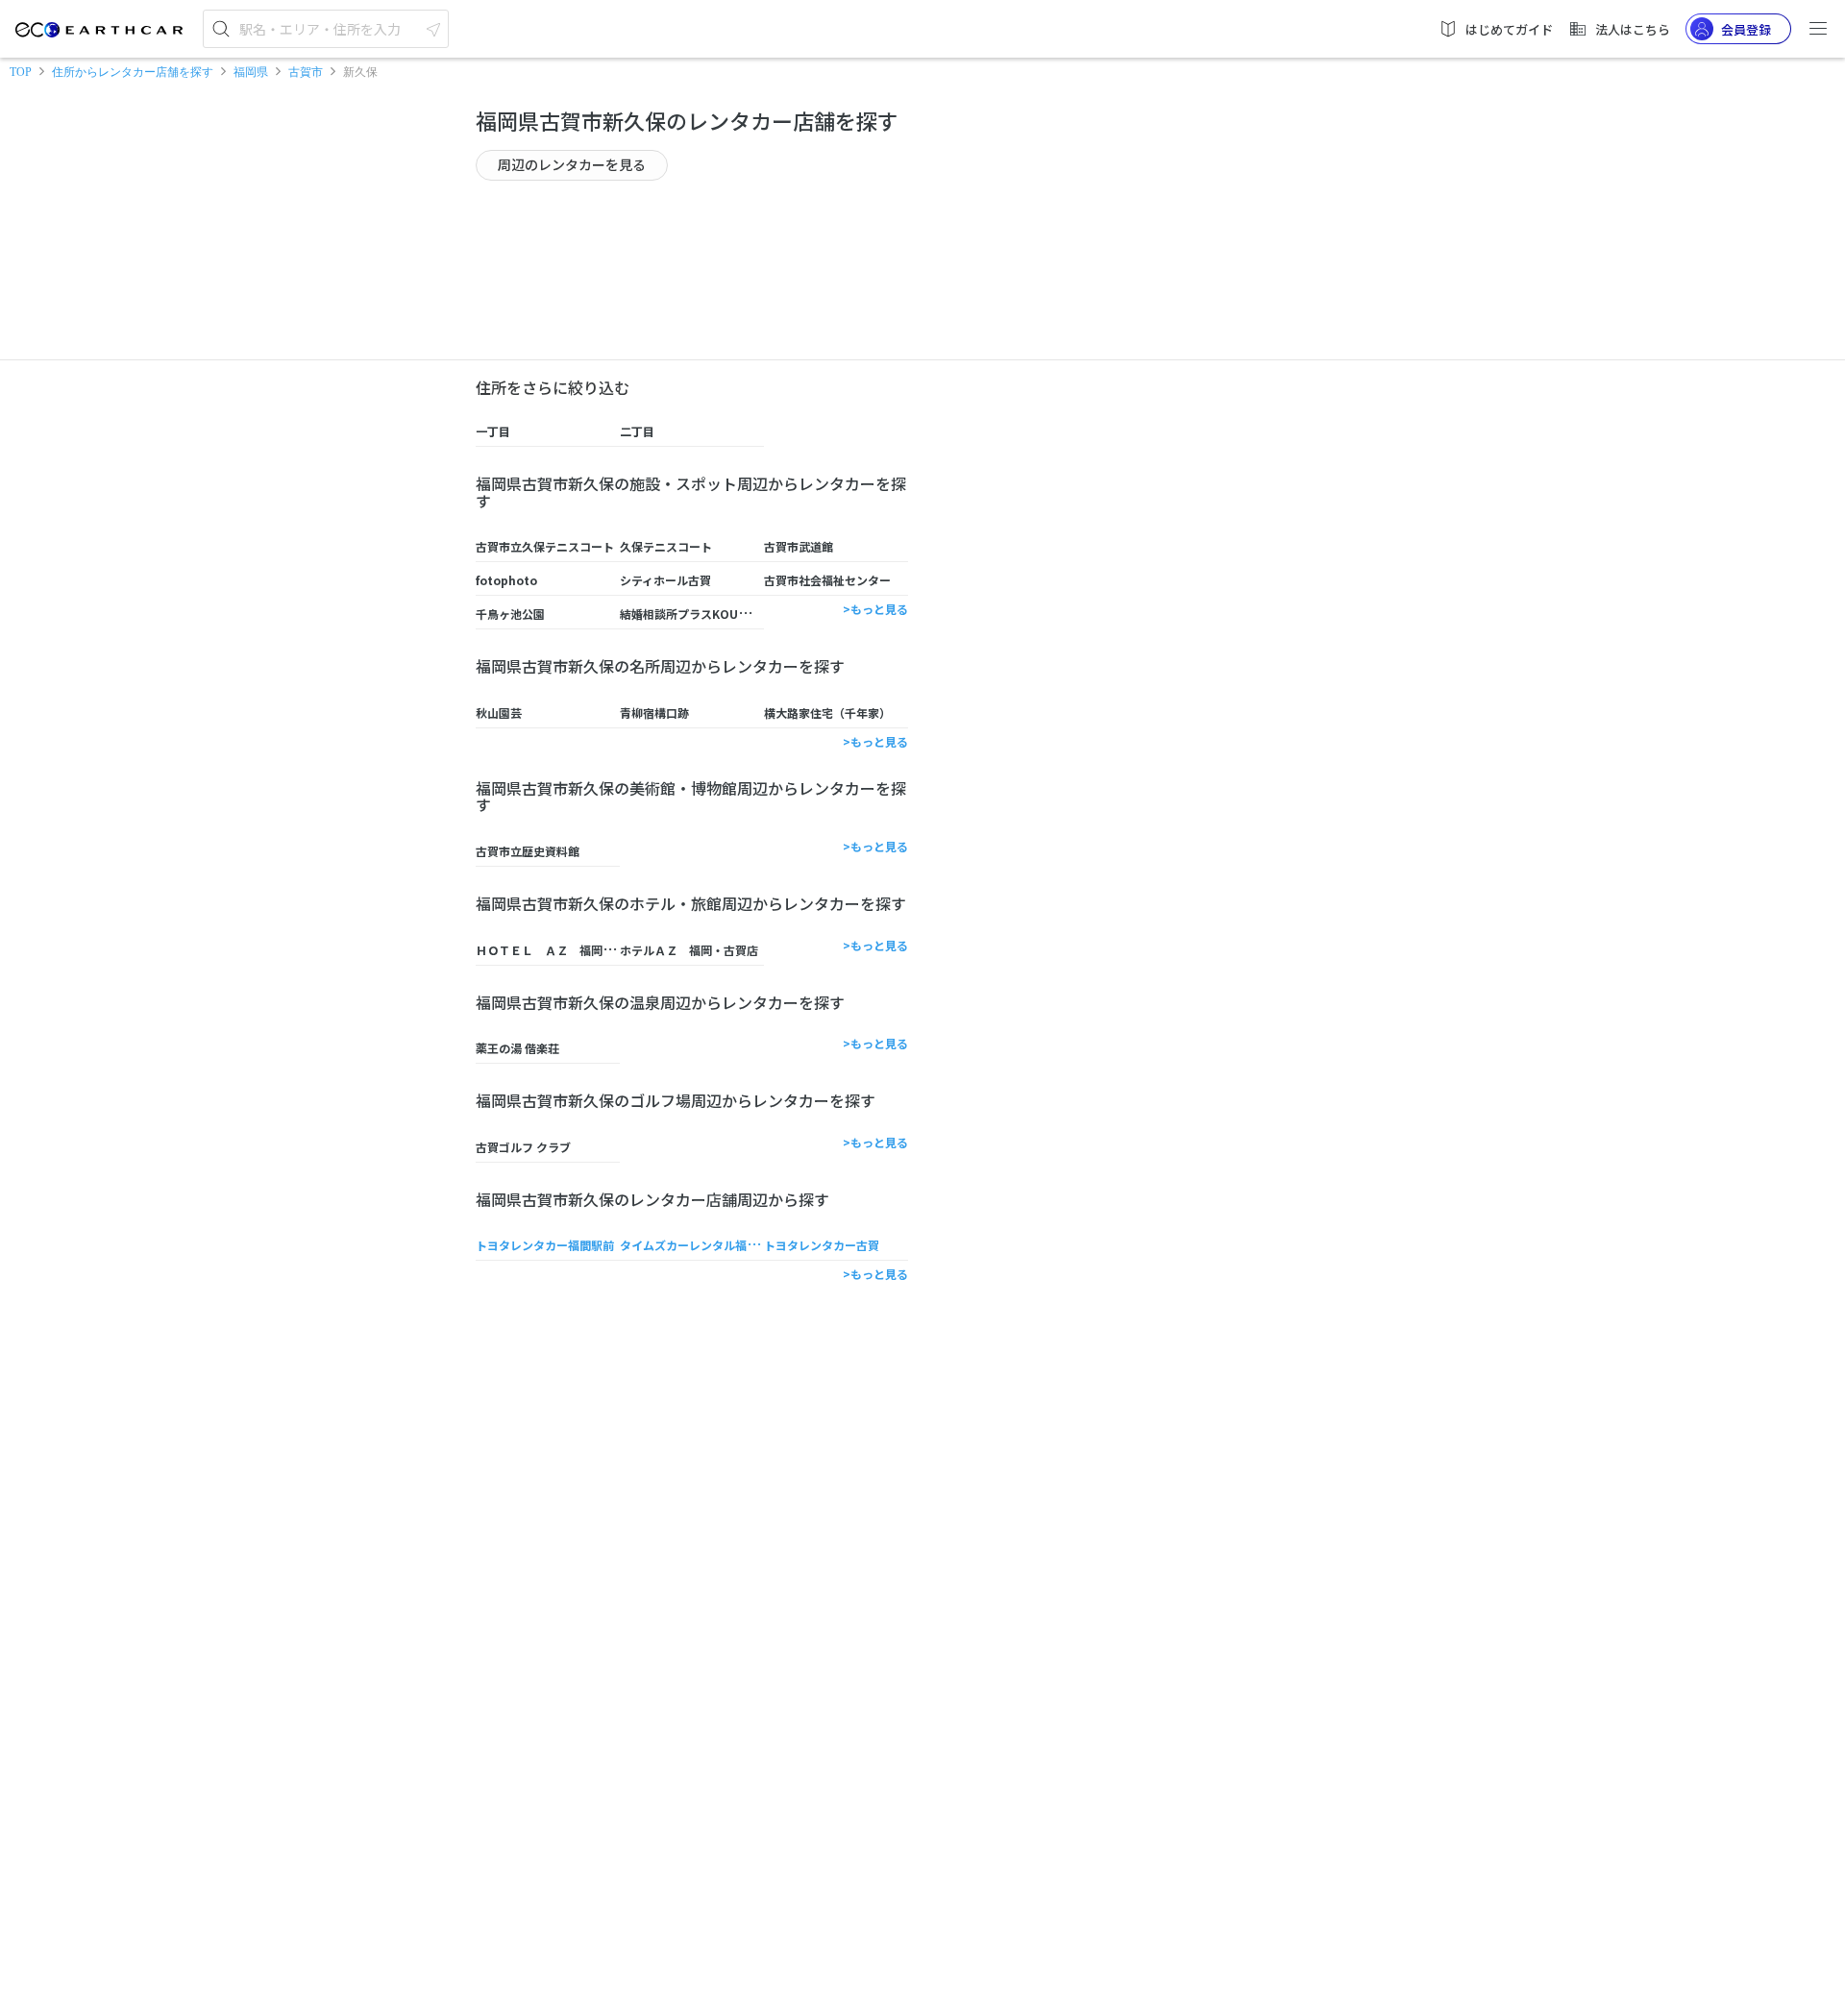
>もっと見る (875, 609)
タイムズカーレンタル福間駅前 (701, 1245)
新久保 (360, 72)
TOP (21, 72)
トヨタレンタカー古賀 (822, 1245)
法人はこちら (1633, 29)
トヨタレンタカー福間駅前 (545, 1245)
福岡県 (251, 72)
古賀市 (306, 72)
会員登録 (1746, 29)
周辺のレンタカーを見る (572, 164)
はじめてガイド (1509, 29)
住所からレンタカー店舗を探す (133, 72)
